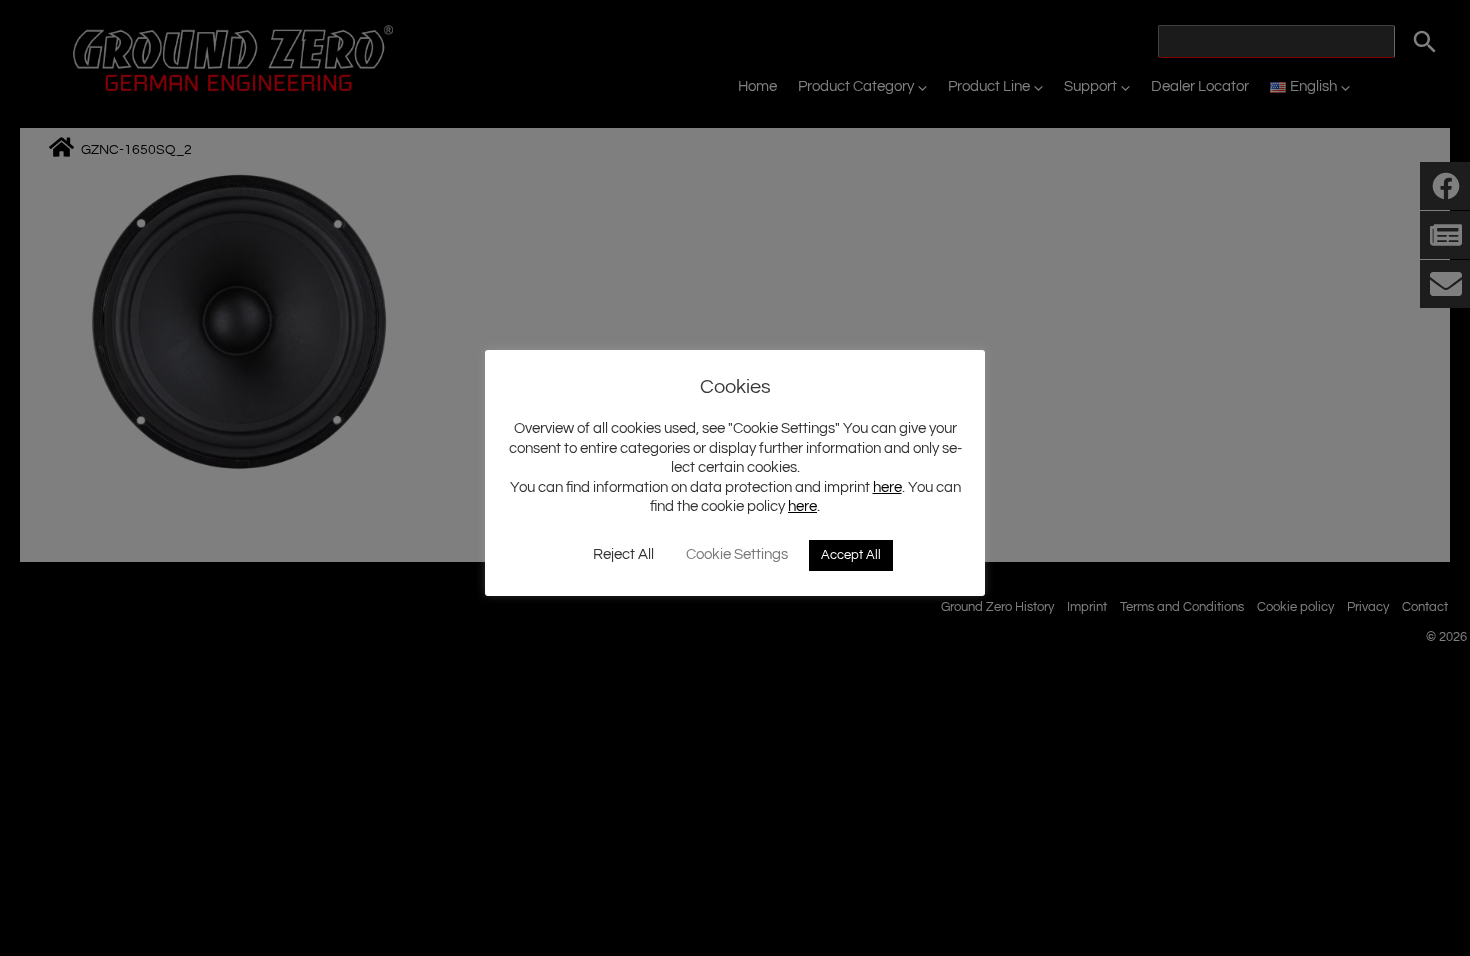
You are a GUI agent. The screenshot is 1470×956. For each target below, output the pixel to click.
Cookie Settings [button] (737, 554)
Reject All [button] (623, 554)
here (887, 487)
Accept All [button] (851, 555)
